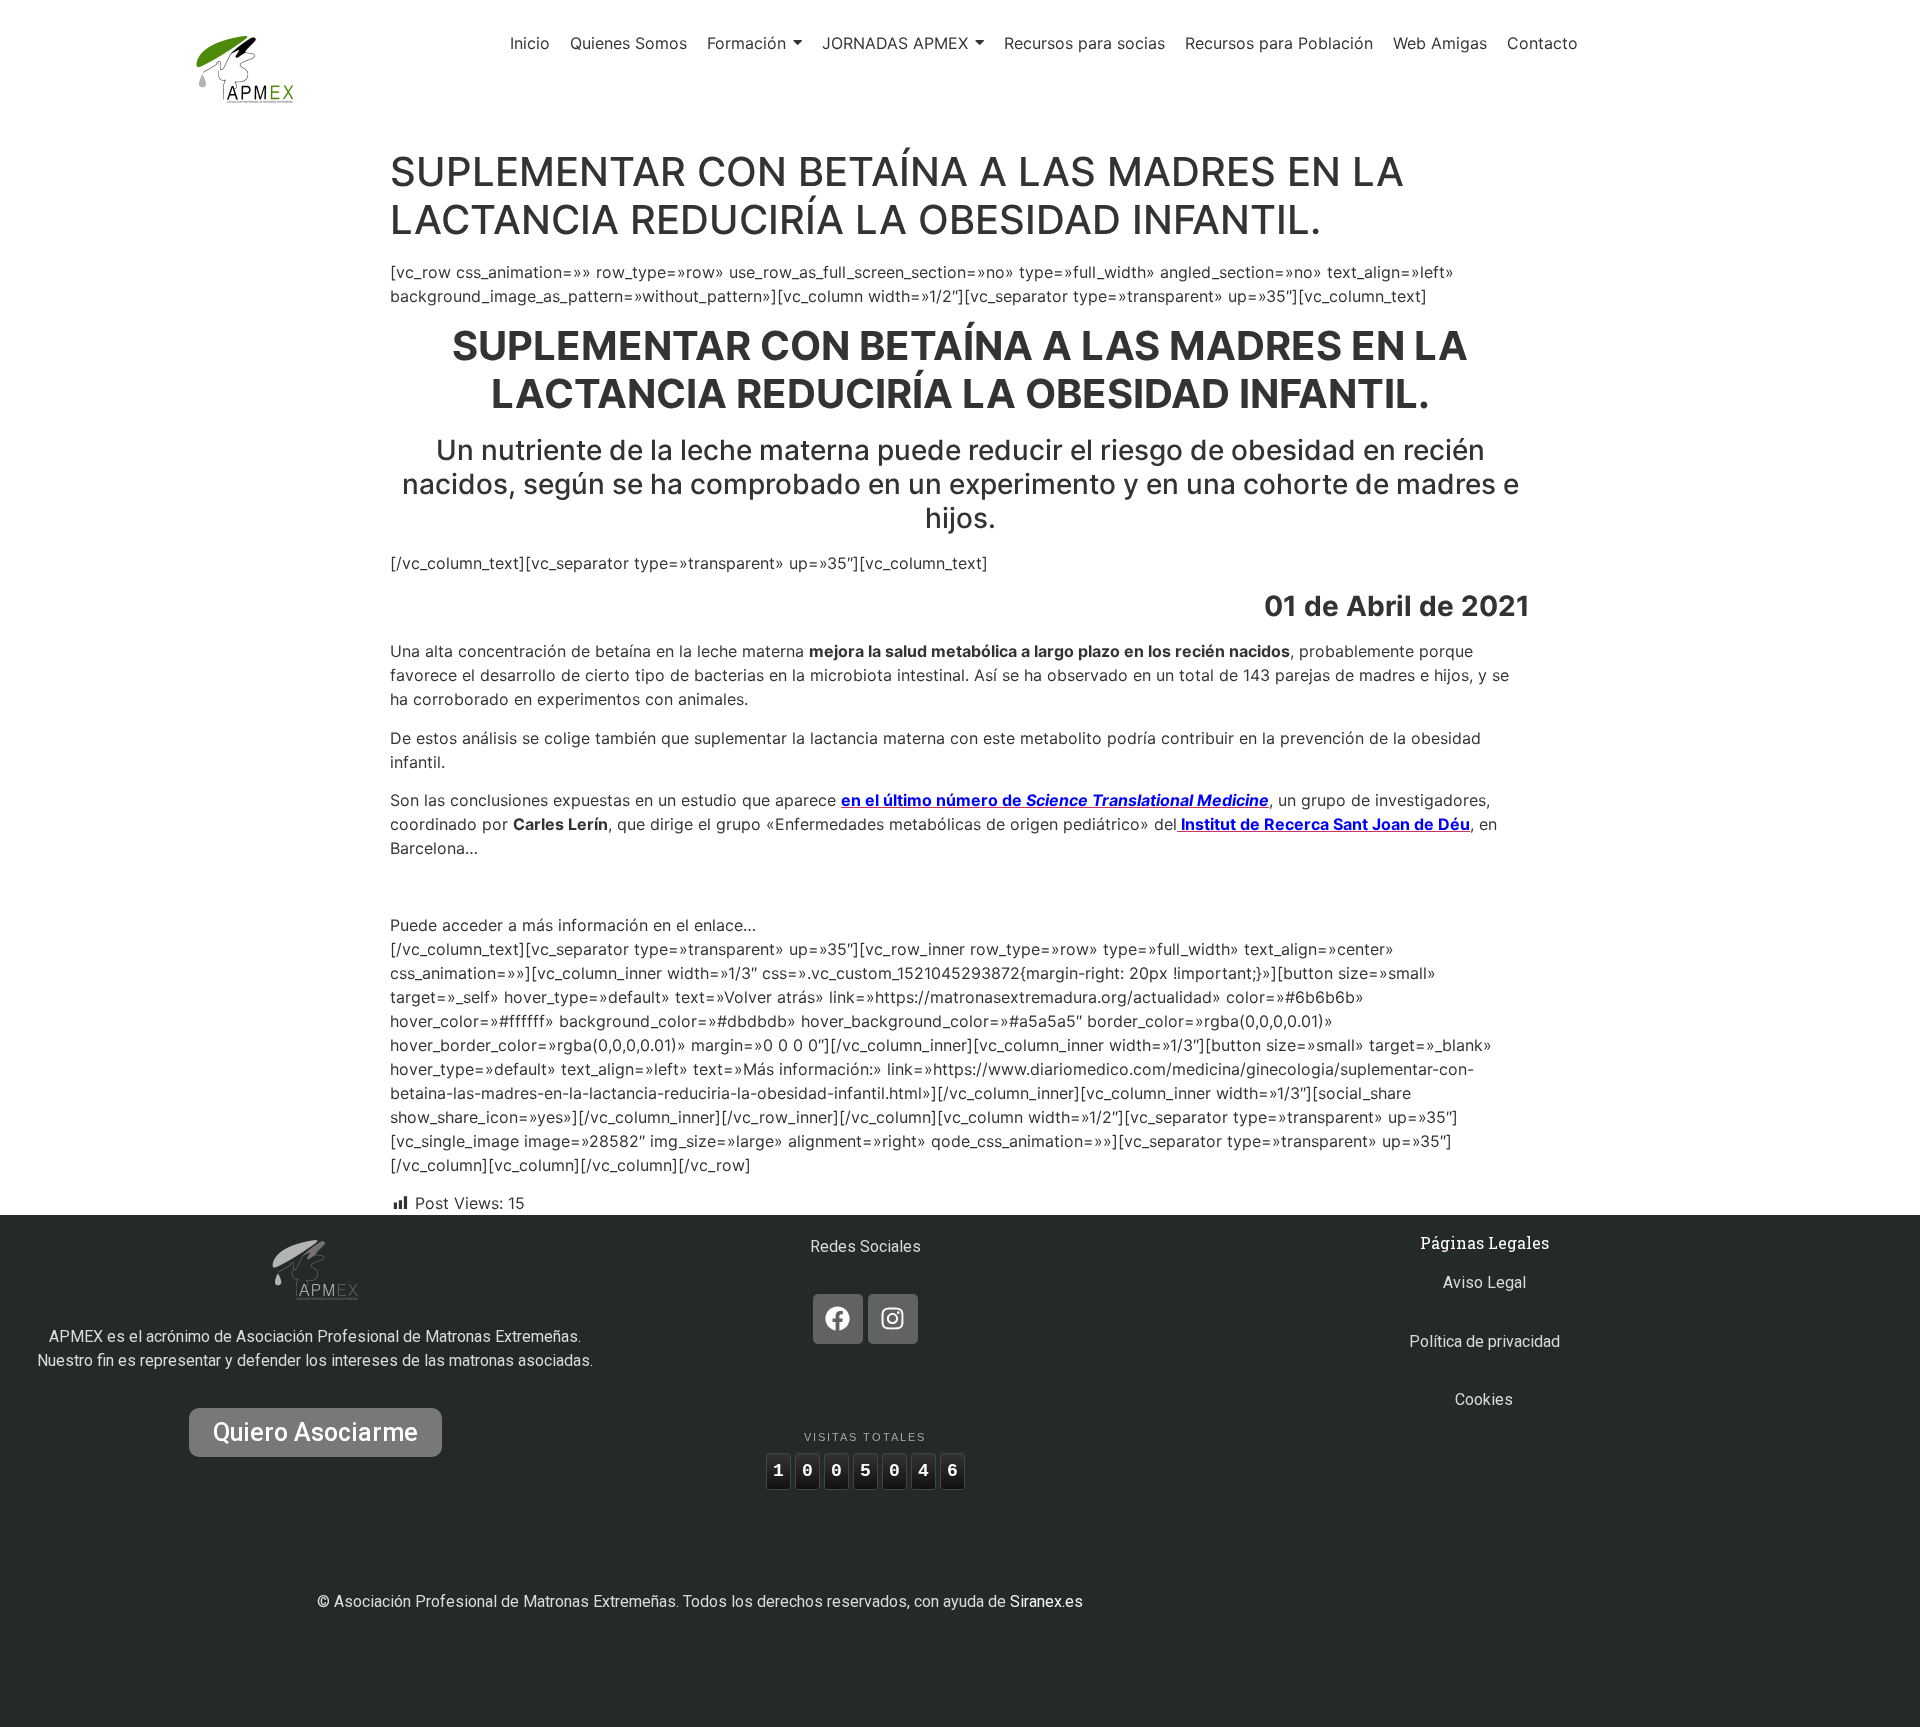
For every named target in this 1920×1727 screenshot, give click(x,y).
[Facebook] (838, 1319)
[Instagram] (893, 1319)
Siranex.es (1046, 1601)
